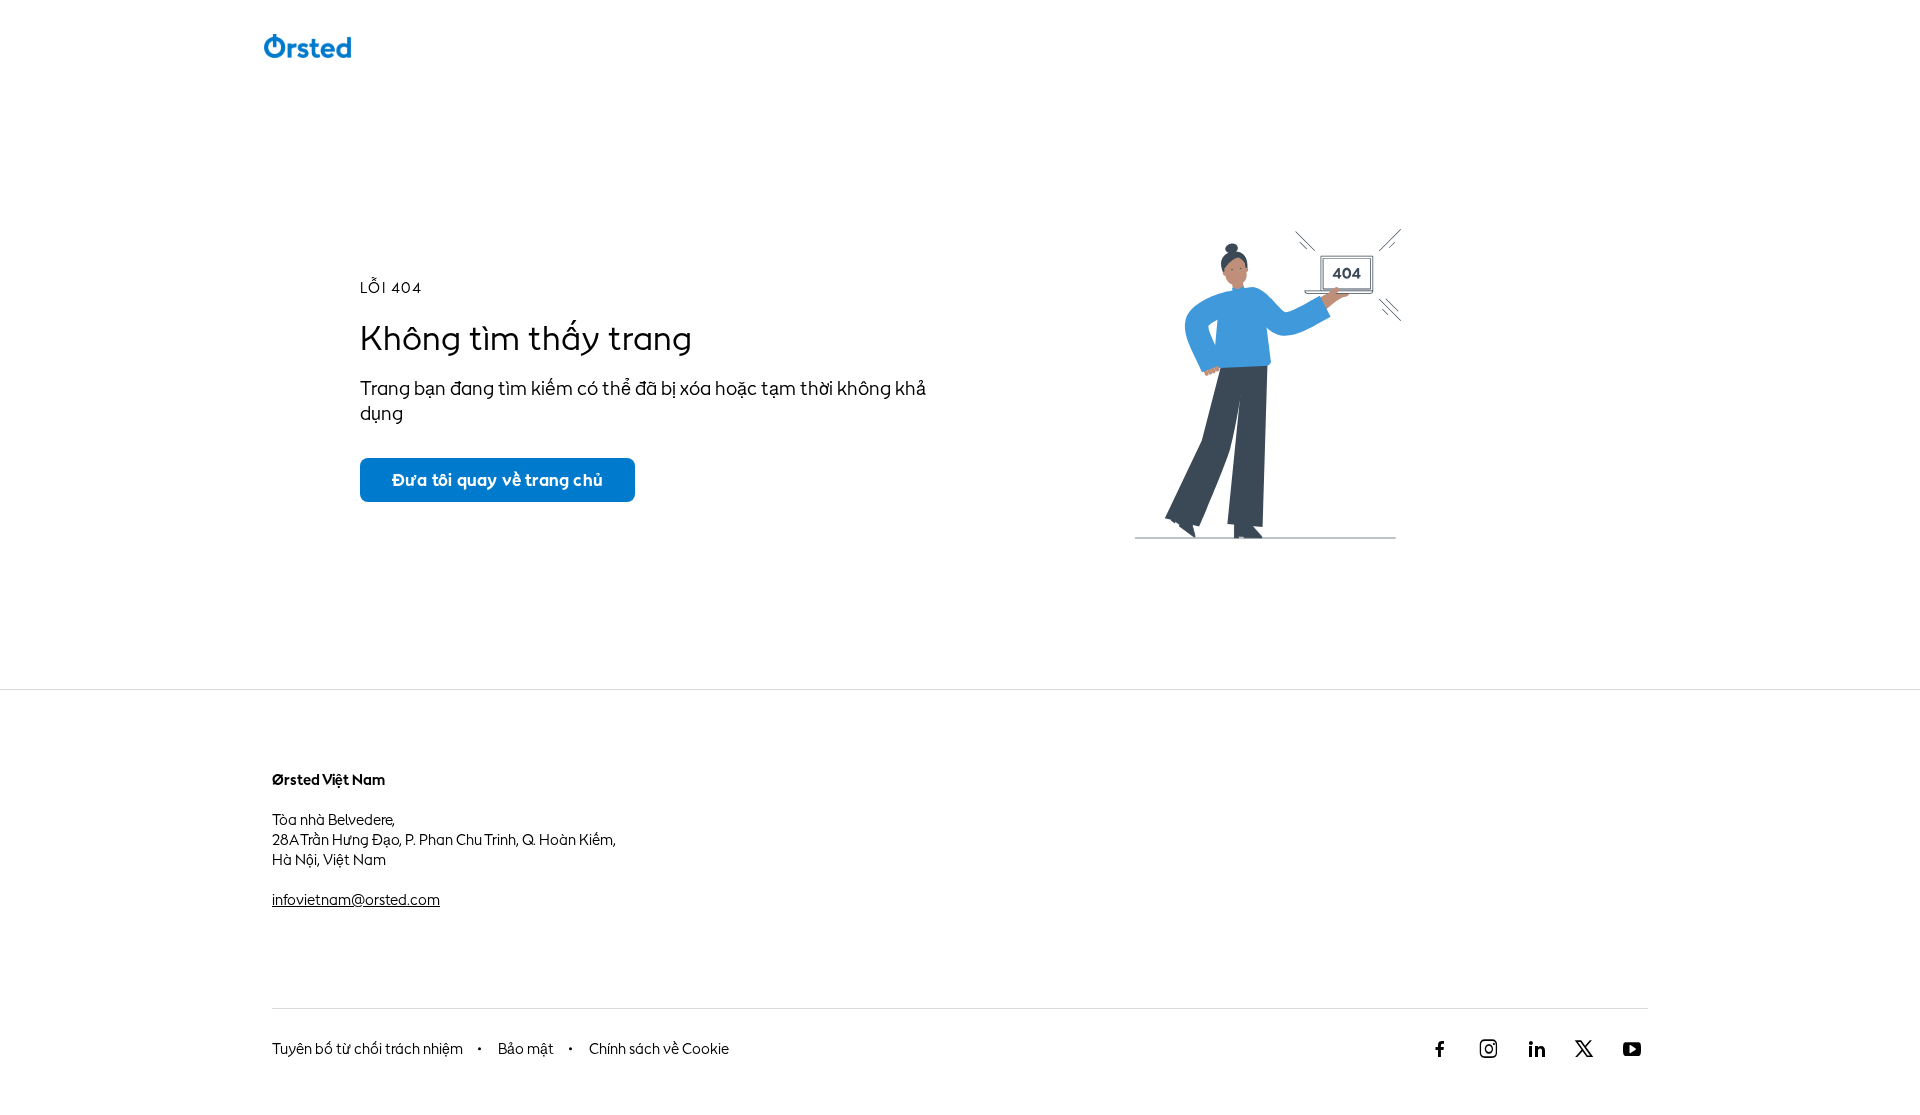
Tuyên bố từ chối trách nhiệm (367, 1048)
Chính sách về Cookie (659, 1048)
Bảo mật (526, 1048)
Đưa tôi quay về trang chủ (497, 480)
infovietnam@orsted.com (356, 899)
